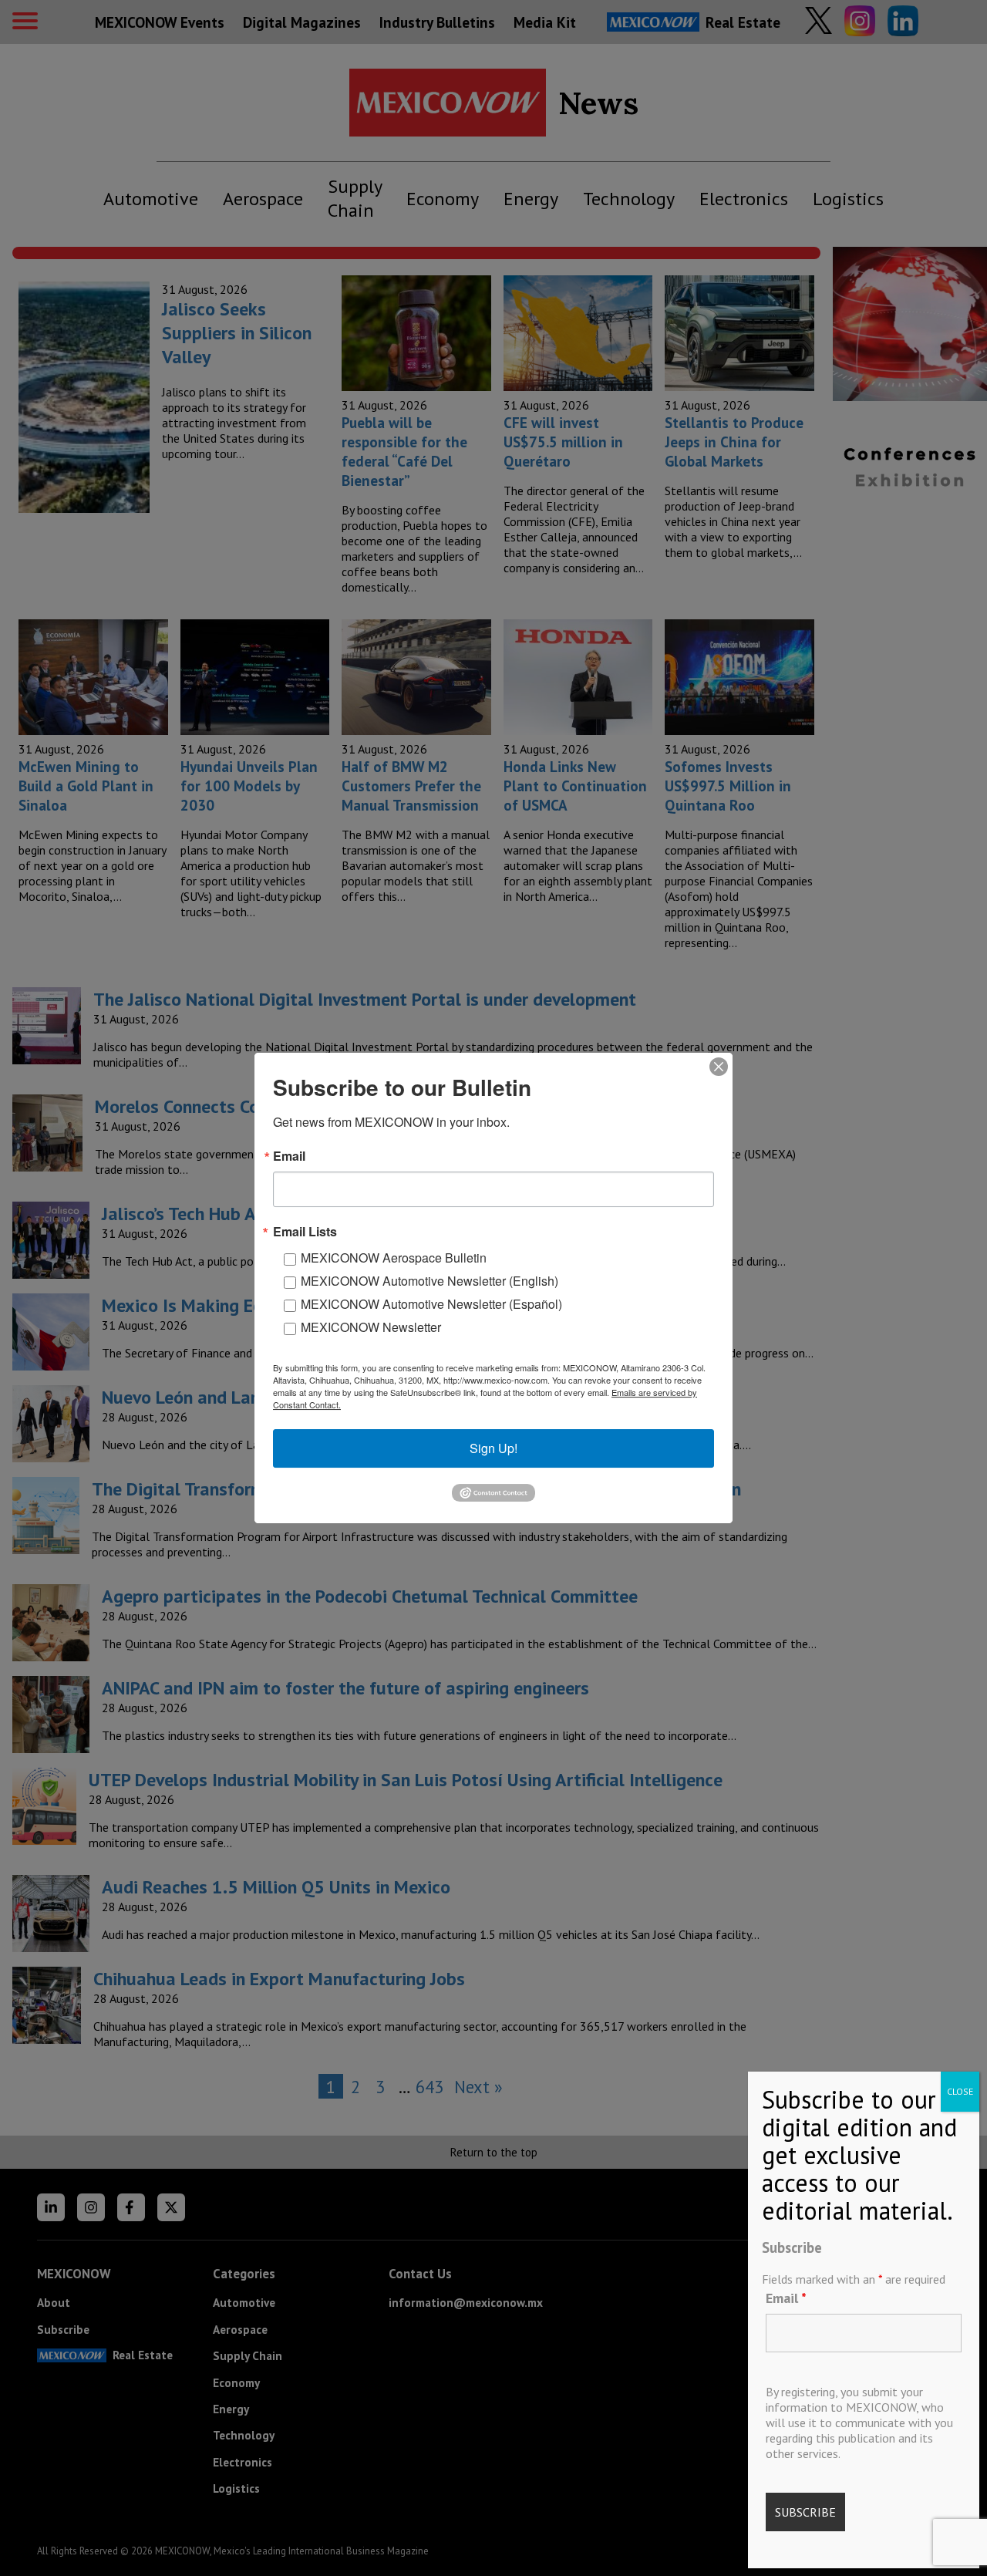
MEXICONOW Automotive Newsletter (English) (429, 1281)
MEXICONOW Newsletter (371, 1327)
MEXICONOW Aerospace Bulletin (394, 1258)
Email (786, 2298)
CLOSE (960, 2091)
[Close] (719, 1067)
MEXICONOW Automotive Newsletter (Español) (431, 1304)
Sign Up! (493, 1448)
